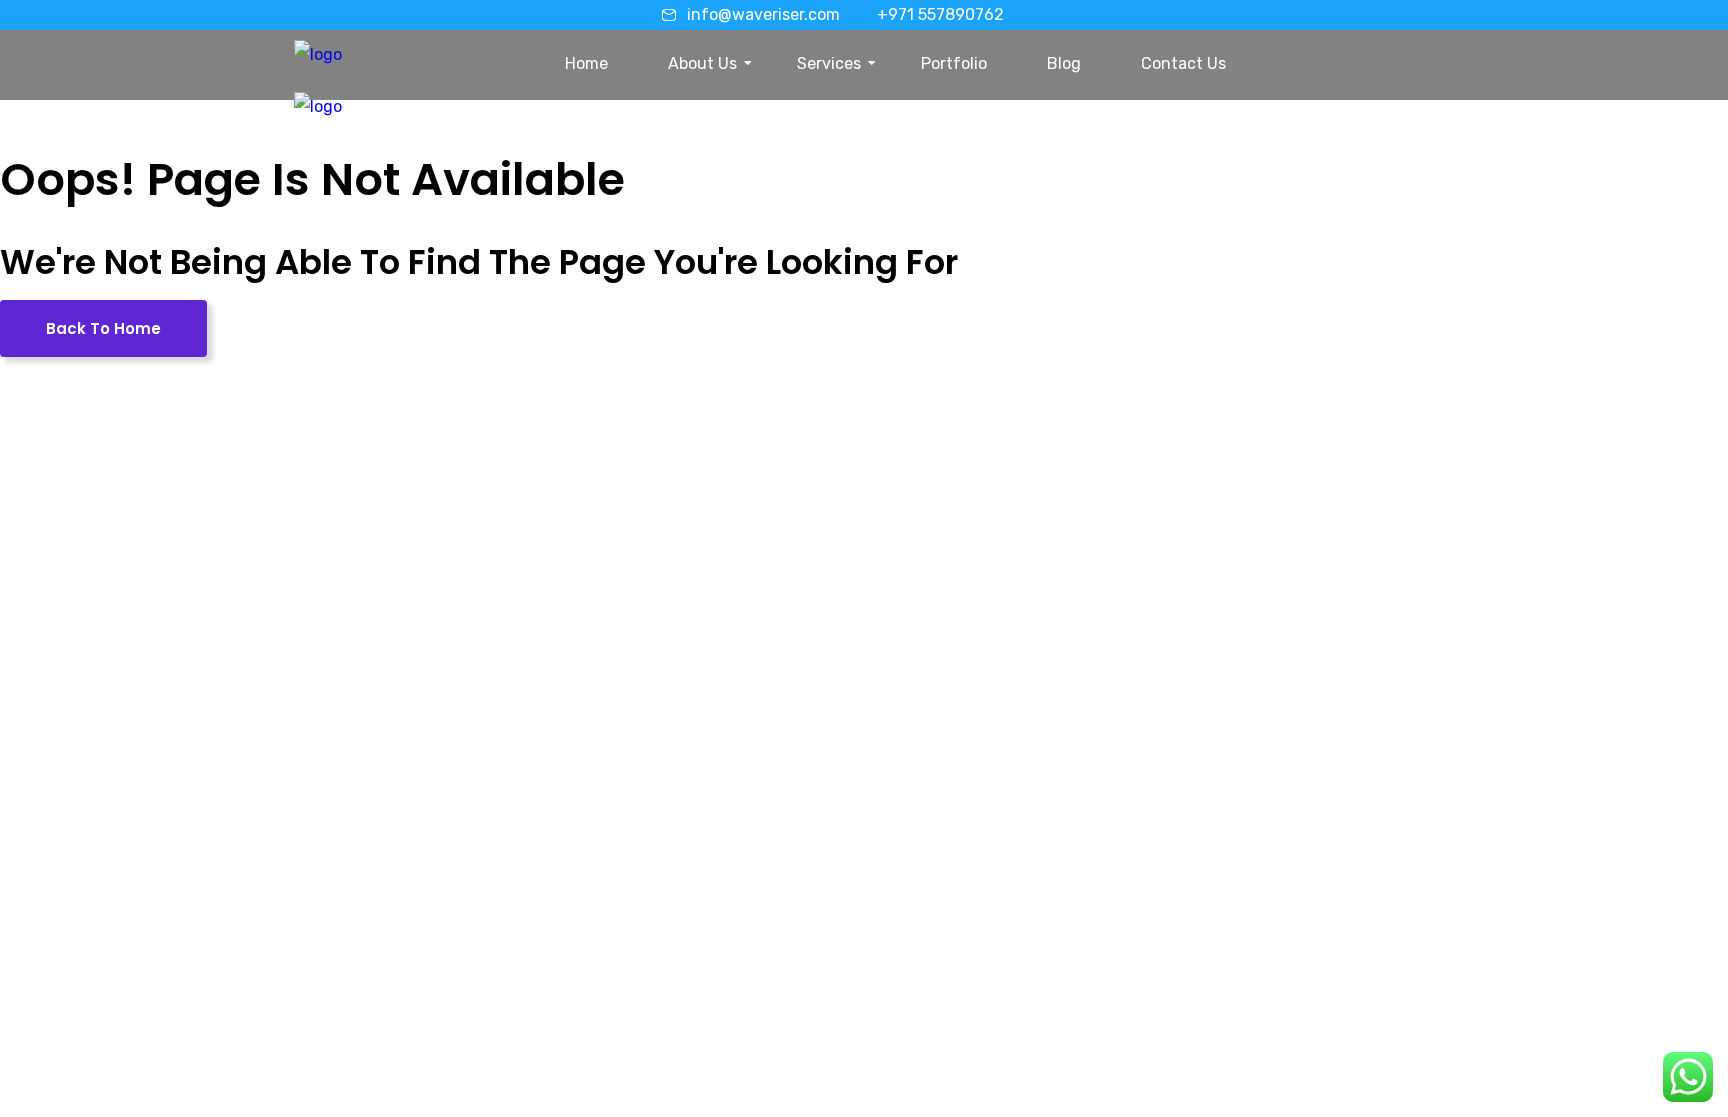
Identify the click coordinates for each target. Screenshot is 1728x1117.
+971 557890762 (940, 14)
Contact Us (1183, 63)
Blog (1064, 63)
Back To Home (103, 328)
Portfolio (954, 63)
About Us (702, 63)
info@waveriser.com (763, 14)
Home (586, 63)
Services (829, 63)
